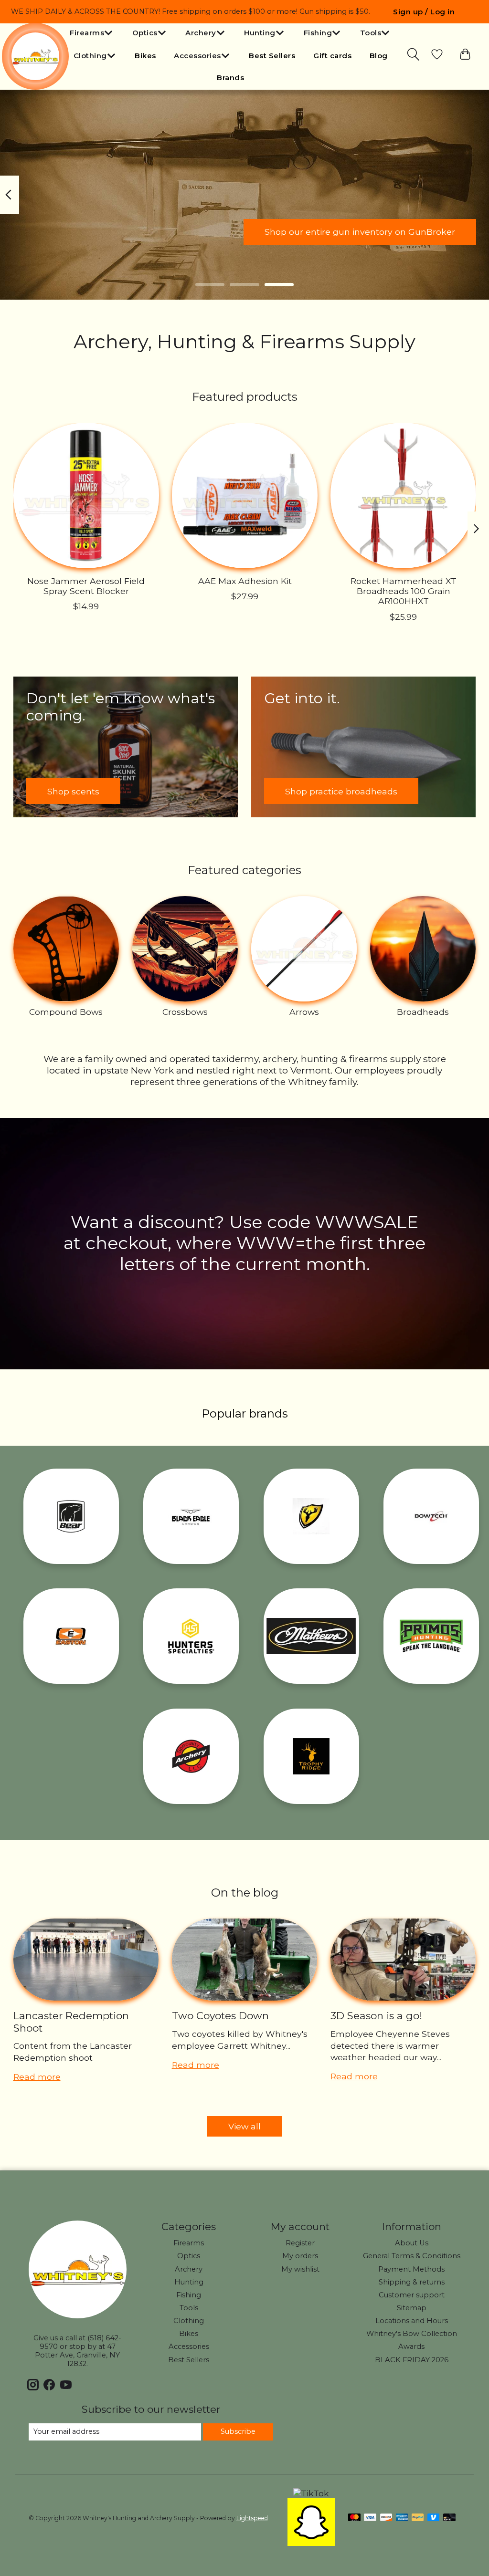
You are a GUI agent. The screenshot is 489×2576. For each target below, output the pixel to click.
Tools (189, 2308)
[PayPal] (418, 2518)
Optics (189, 2256)
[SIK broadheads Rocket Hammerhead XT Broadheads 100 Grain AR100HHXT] (403, 495)
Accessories (189, 2347)
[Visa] (370, 2518)
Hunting (189, 2282)
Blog (379, 56)
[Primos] (431, 1636)
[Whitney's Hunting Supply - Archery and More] (35, 56)
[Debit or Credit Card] (449, 2518)
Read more (37, 2077)
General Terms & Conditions (412, 2256)
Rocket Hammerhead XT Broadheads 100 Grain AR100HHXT (403, 591)
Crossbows (185, 1012)
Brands (230, 78)
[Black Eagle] (191, 1516)
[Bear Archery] (71, 1516)
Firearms (189, 2243)
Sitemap (412, 2308)
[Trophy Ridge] (311, 1756)
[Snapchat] (311, 2543)
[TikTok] (311, 2493)
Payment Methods (411, 2269)
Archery (189, 2269)
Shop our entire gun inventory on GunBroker (360, 232)
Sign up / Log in (424, 12)
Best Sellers (272, 56)
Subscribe (238, 2431)
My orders (300, 2256)
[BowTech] (431, 1516)
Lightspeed (252, 2518)
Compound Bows (66, 1012)
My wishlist (300, 2269)
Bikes (145, 56)
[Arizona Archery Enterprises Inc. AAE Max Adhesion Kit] (245, 495)
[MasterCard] (354, 2518)
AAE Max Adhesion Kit (244, 581)
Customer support (412, 2295)
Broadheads (423, 1012)
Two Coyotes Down (220, 2016)
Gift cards (332, 56)
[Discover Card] (386, 2518)
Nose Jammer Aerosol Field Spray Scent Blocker (86, 586)
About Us (412, 2243)
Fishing (189, 2295)
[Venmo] (434, 2518)
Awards (411, 2347)
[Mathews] (311, 1636)
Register (300, 2243)
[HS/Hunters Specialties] (191, 1636)
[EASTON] (71, 1636)
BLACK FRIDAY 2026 (412, 2360)
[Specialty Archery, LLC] (191, 1756)
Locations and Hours (412, 2321)
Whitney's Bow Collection (412, 2334)
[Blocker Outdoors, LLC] (311, 1516)
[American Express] (402, 2518)
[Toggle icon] (414, 54)
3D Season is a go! (376, 2016)
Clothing (189, 2321)
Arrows (304, 1012)
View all (244, 2126)
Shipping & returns (412, 2282)
